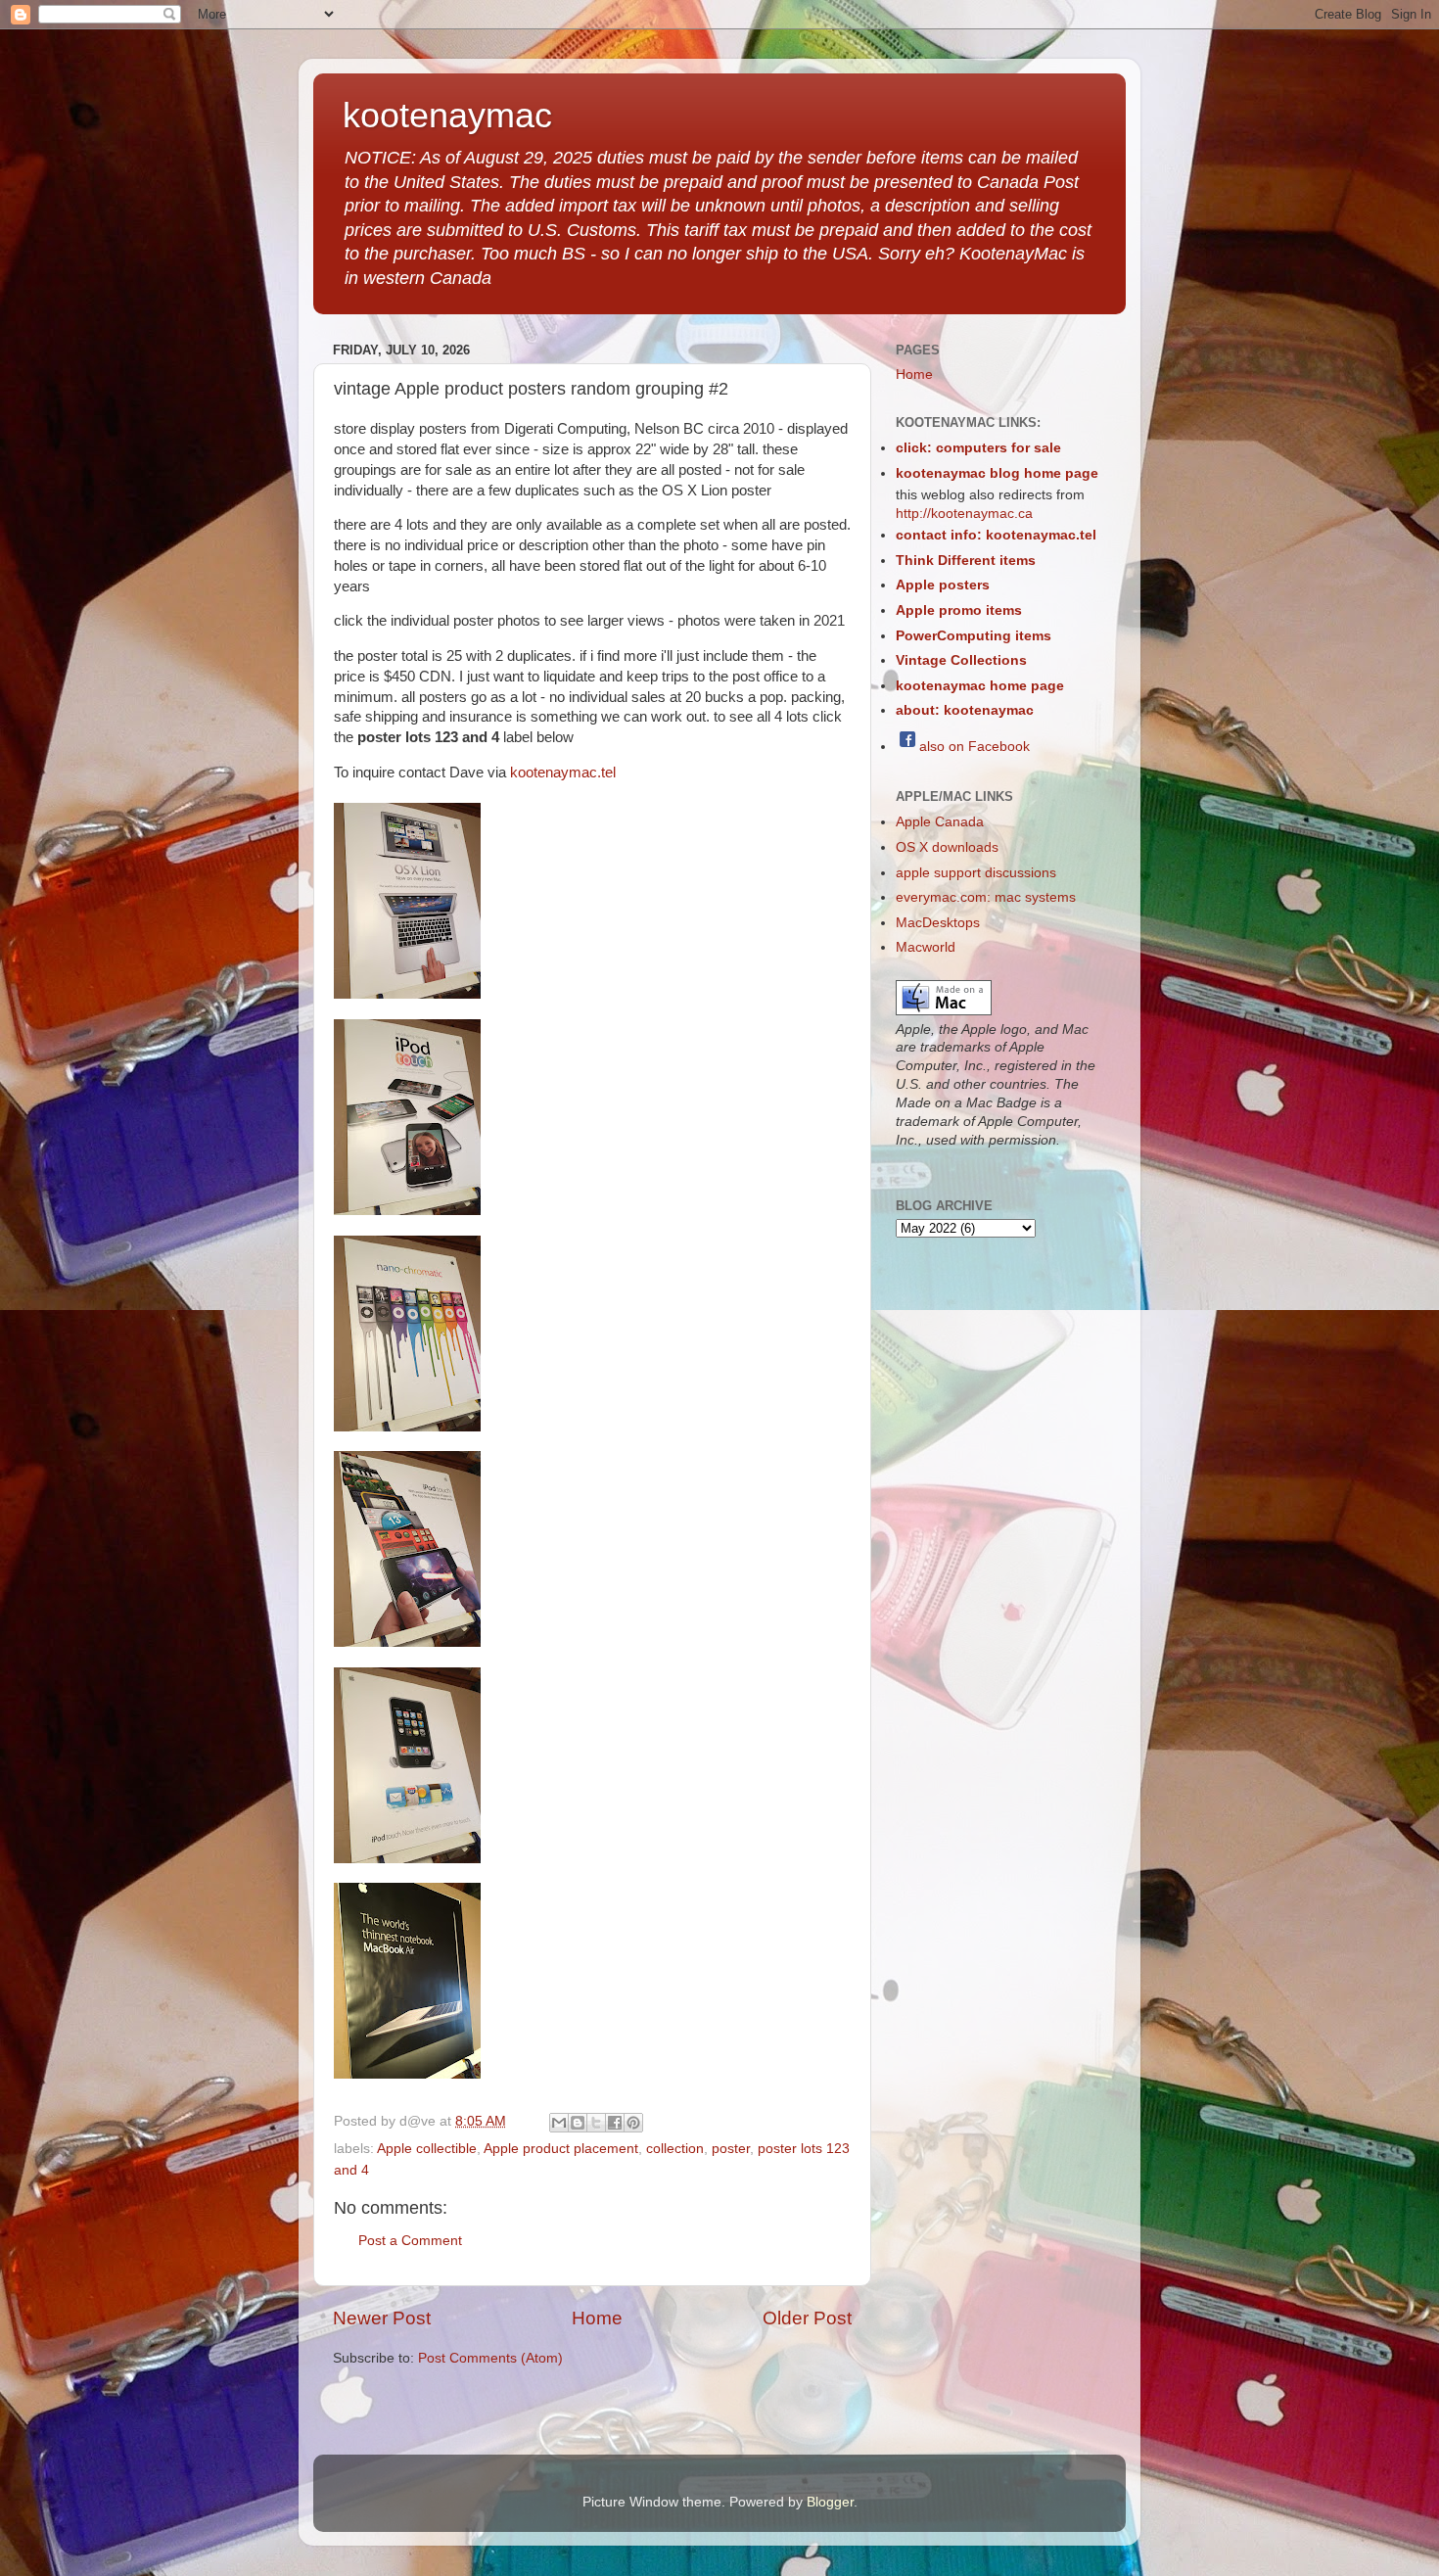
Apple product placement (561, 2149)
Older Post (807, 2318)
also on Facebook (975, 747)
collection (675, 2149)
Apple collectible (427, 2149)
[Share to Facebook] (615, 2123)
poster (731, 2149)
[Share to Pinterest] (633, 2123)
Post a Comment (410, 2241)
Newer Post (382, 2318)
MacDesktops (938, 923)
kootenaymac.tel (563, 773)
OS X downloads (947, 847)
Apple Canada (940, 822)
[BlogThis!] (578, 2123)
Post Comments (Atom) (490, 2358)
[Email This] (559, 2123)
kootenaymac (447, 115)
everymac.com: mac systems (986, 897)
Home (597, 2318)
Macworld (926, 947)
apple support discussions (976, 873)
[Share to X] (596, 2123)
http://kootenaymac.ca (964, 514)
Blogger (830, 2502)
